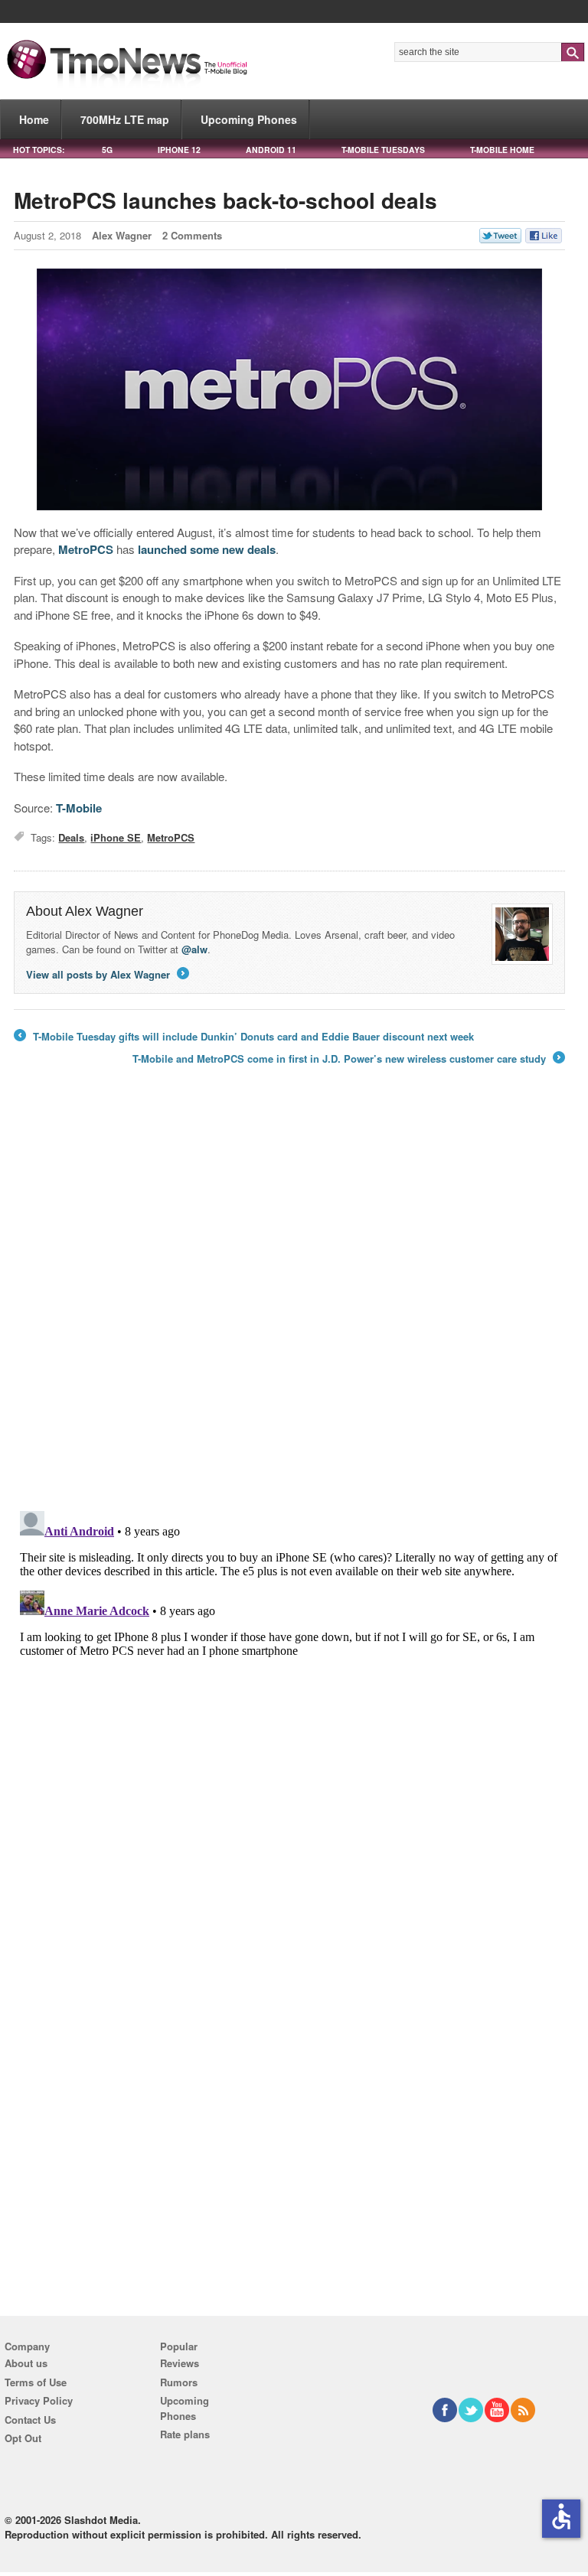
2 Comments (192, 235)
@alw (194, 949)
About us (26, 2363)
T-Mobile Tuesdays (383, 150)
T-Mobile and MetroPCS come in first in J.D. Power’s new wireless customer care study (348, 1059)
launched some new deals (207, 549)
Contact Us (30, 2420)
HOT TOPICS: (39, 150)
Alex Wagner (122, 235)
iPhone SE (116, 837)
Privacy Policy (39, 2400)
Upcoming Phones (249, 119)
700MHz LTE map (125, 119)
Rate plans (185, 2434)
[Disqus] (289, 1696)
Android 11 (271, 150)
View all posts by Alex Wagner (106, 974)
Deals (71, 837)
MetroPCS (86, 549)
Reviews (180, 2363)
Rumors (179, 2382)
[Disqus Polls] (289, 1299)
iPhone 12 (179, 150)
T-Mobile (79, 808)
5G (107, 150)
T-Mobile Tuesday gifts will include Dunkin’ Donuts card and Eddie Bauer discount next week (244, 1037)
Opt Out (23, 2438)
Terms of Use (36, 2382)
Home (34, 119)
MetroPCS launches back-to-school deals (225, 200)
